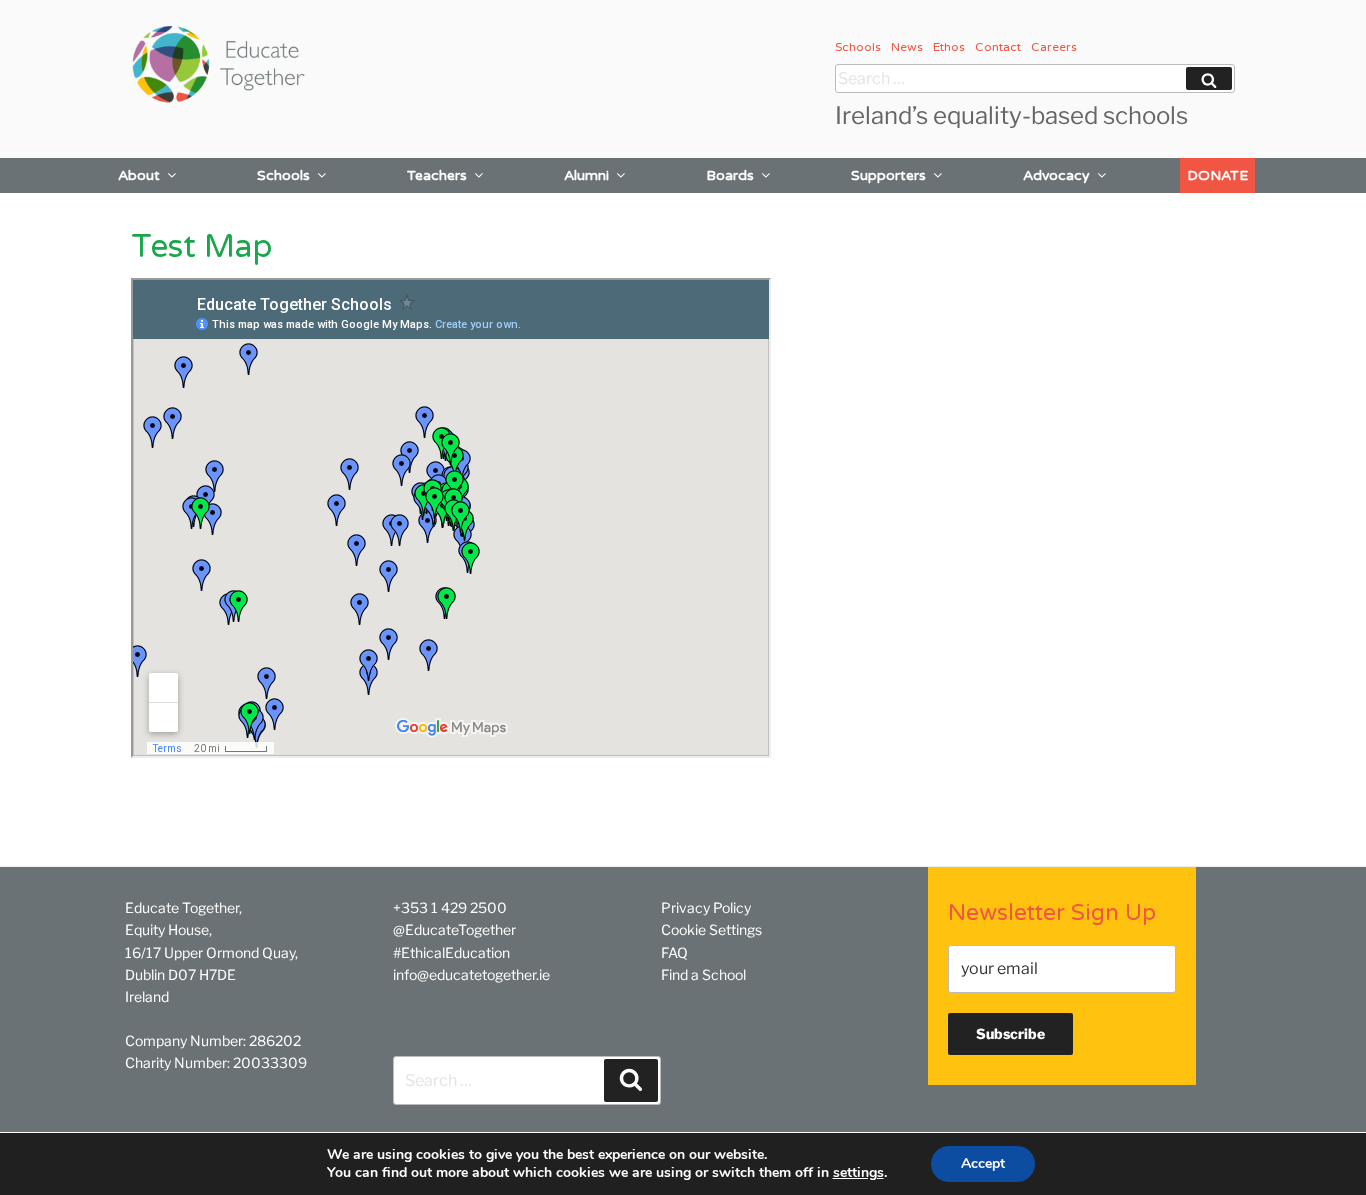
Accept (983, 1163)
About (139, 175)
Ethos (949, 47)
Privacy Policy (706, 907)
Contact (998, 47)
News (907, 47)
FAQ (674, 952)
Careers (1054, 47)
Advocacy (1056, 175)
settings (858, 1173)
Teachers (437, 175)
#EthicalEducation (451, 952)
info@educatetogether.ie (471, 974)
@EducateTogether (454, 929)
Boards (730, 175)
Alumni (586, 175)
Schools (858, 47)
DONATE (1217, 175)
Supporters (888, 175)
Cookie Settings (711, 929)
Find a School (703, 974)
